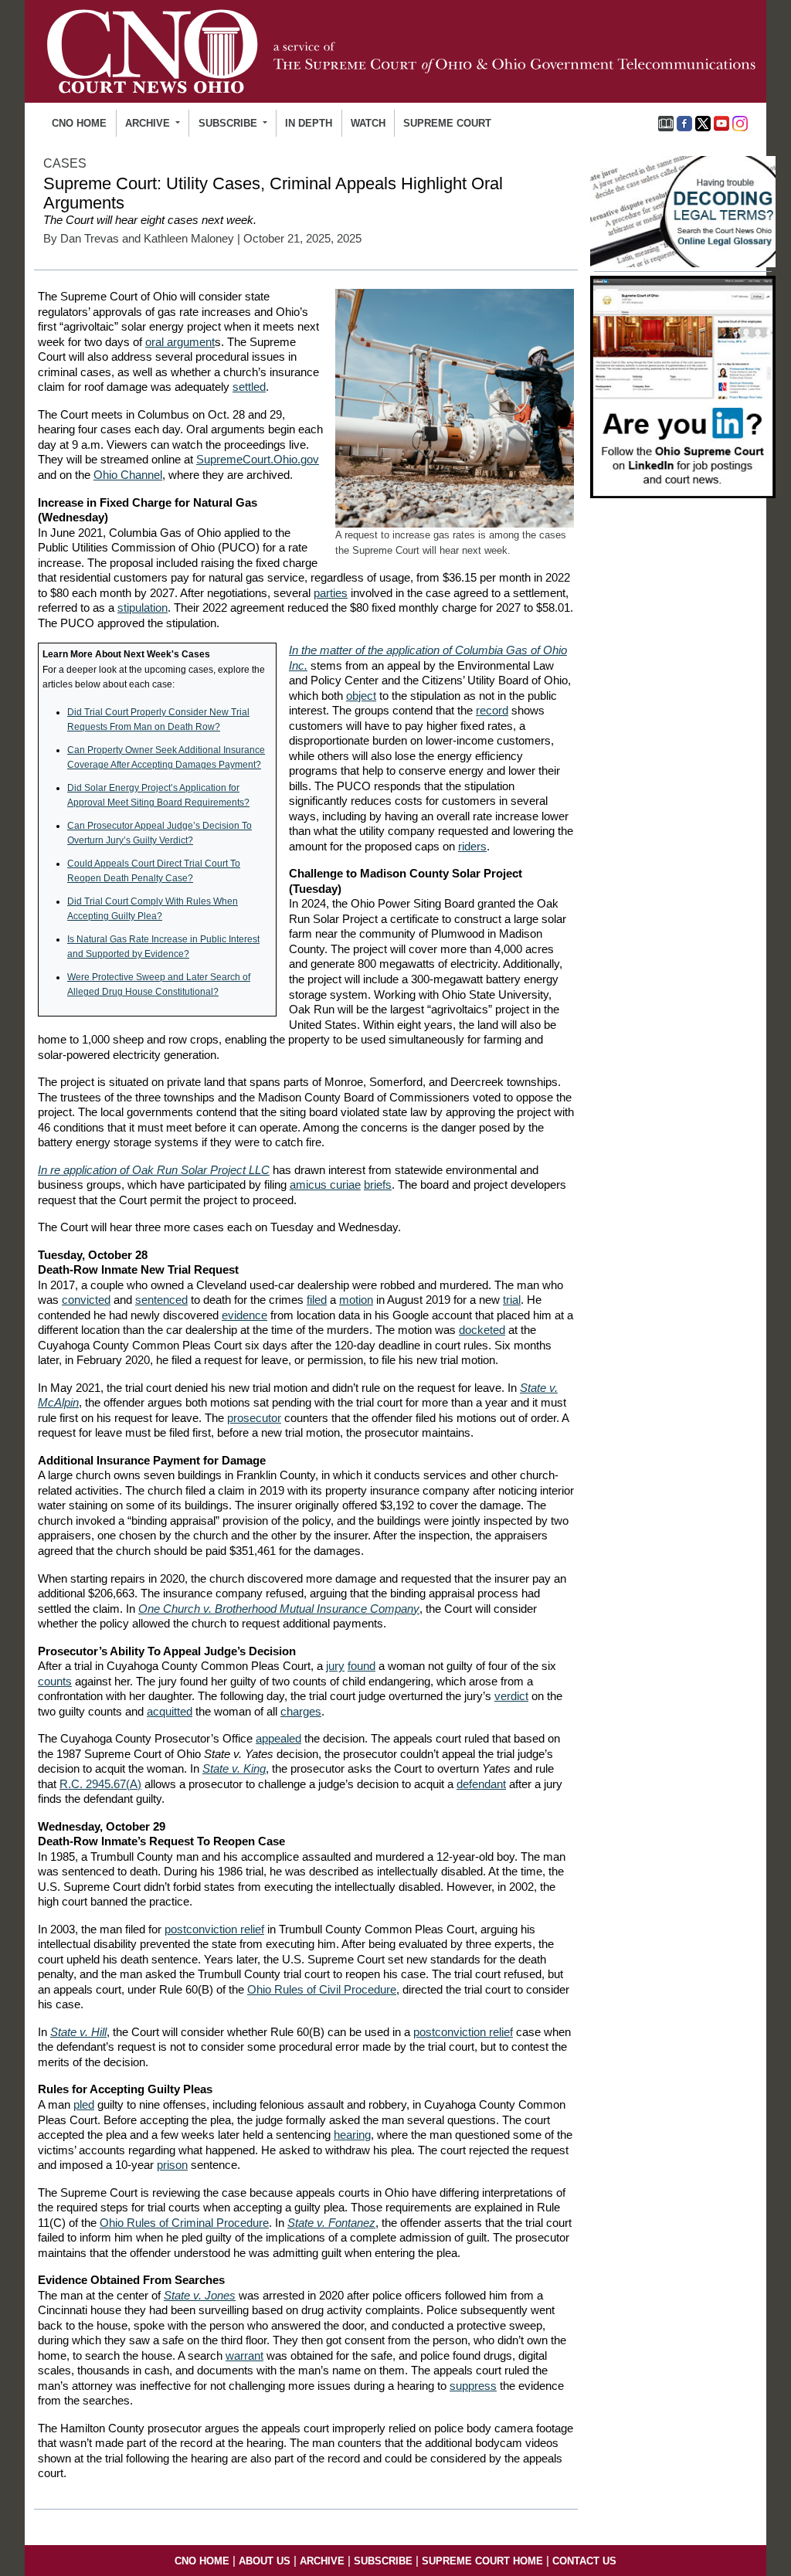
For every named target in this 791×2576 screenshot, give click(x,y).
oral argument (180, 342)
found (362, 1666)
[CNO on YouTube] (721, 122)
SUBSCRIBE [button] (229, 123)
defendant (481, 1784)
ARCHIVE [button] (149, 123)
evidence (244, 1315)
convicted (86, 1300)
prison (172, 2165)
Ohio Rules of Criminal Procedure (184, 2223)
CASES (65, 163)
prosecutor (254, 1418)
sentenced (161, 1300)
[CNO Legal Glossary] (666, 122)
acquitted (170, 1711)
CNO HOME (79, 123)
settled (249, 387)
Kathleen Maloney (189, 239)
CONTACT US (584, 2561)
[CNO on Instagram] (740, 122)
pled (84, 2104)
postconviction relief (214, 1929)
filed (317, 1300)
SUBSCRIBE (383, 2561)
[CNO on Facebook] (684, 122)
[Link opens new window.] (683, 386)
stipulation (143, 608)
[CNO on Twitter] (703, 122)
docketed (482, 1330)
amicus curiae (325, 1184)
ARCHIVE (322, 2561)
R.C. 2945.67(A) (100, 1784)
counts (55, 1681)
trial (512, 1300)
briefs (378, 1184)
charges (301, 1711)
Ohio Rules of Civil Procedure (322, 1989)
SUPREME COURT (447, 123)
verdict (511, 1696)
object (361, 696)
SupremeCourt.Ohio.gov (258, 459)
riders (472, 846)
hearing (352, 2135)
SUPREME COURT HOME (482, 2561)
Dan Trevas (90, 239)
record (492, 710)
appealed (278, 1738)
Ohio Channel (128, 475)
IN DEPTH (309, 123)
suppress (473, 2386)
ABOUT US (265, 2561)
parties (331, 593)
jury (335, 1666)
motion (356, 1300)
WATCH (368, 123)
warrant (244, 2355)
